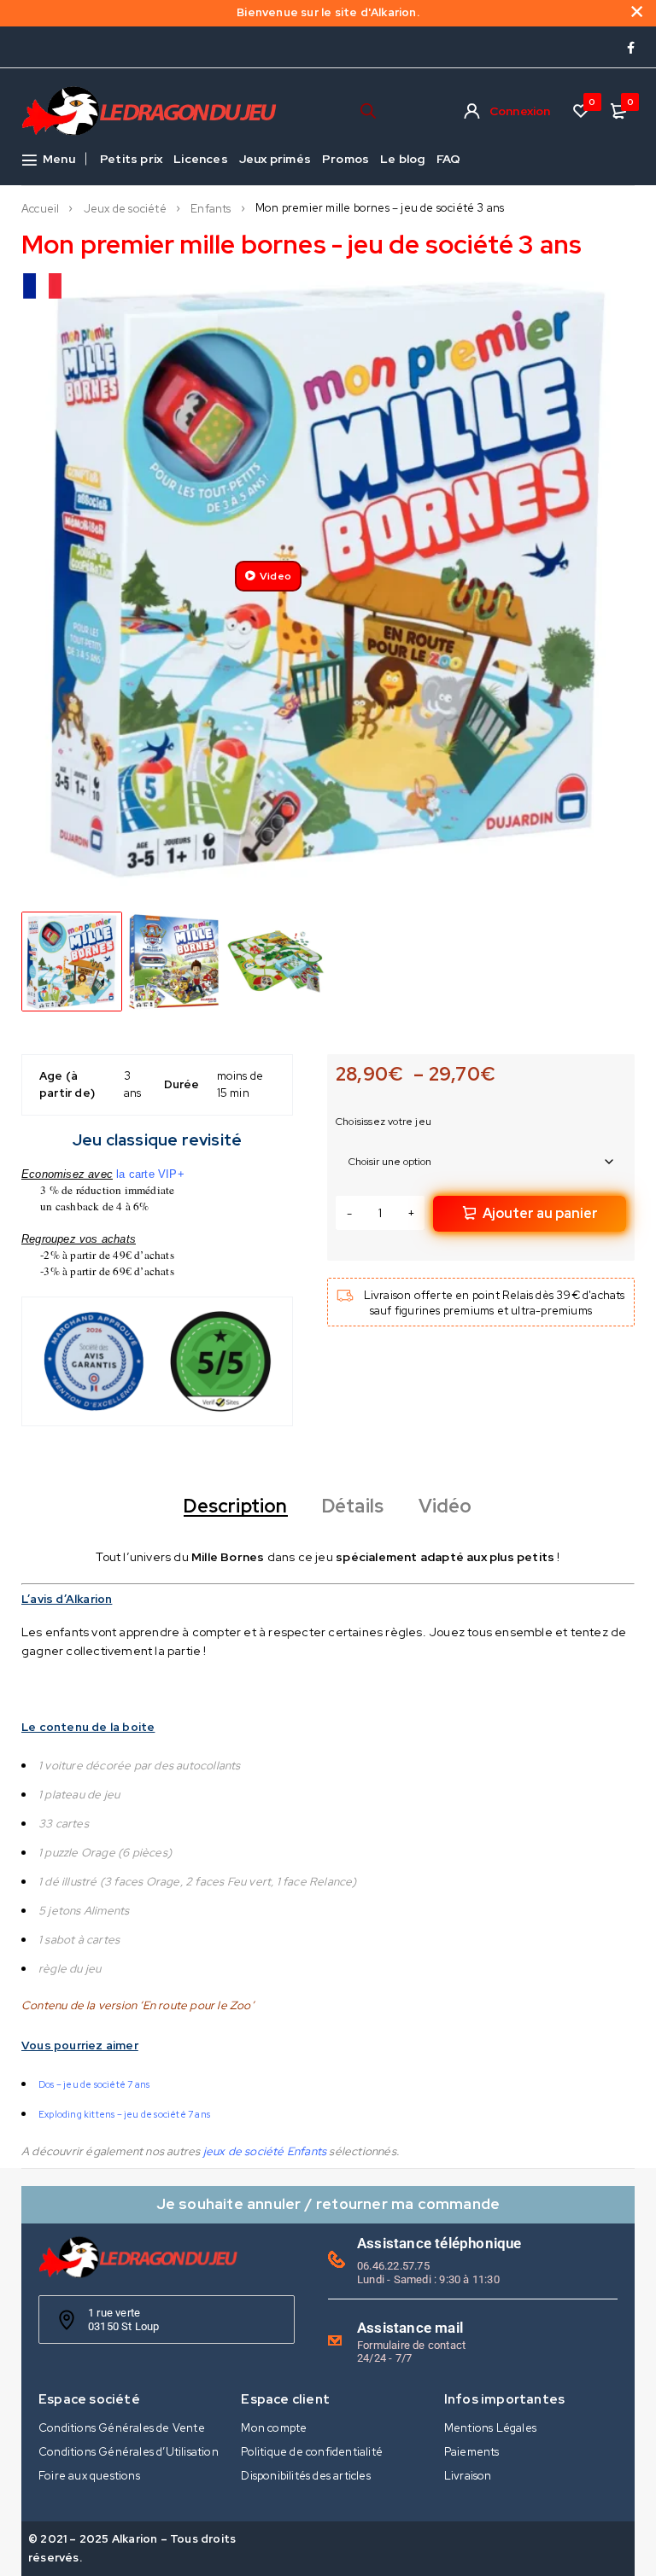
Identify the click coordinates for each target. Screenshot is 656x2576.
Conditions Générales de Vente (122, 2428)
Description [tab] (235, 1507)
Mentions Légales (490, 2428)
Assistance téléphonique (439, 2243)
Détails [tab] (353, 1507)
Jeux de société (125, 209)
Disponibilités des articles (305, 2476)
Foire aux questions (89, 2476)
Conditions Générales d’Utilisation (129, 2452)
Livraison (468, 2476)
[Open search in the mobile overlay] (368, 111)
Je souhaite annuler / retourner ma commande (328, 2203)
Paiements (472, 2452)
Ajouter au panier (540, 1213)
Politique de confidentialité (312, 2452)
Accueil (40, 209)
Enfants (211, 209)
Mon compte (274, 2428)
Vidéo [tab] (445, 1507)
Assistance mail (410, 2328)
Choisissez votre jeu (384, 1122)
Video (275, 576)
